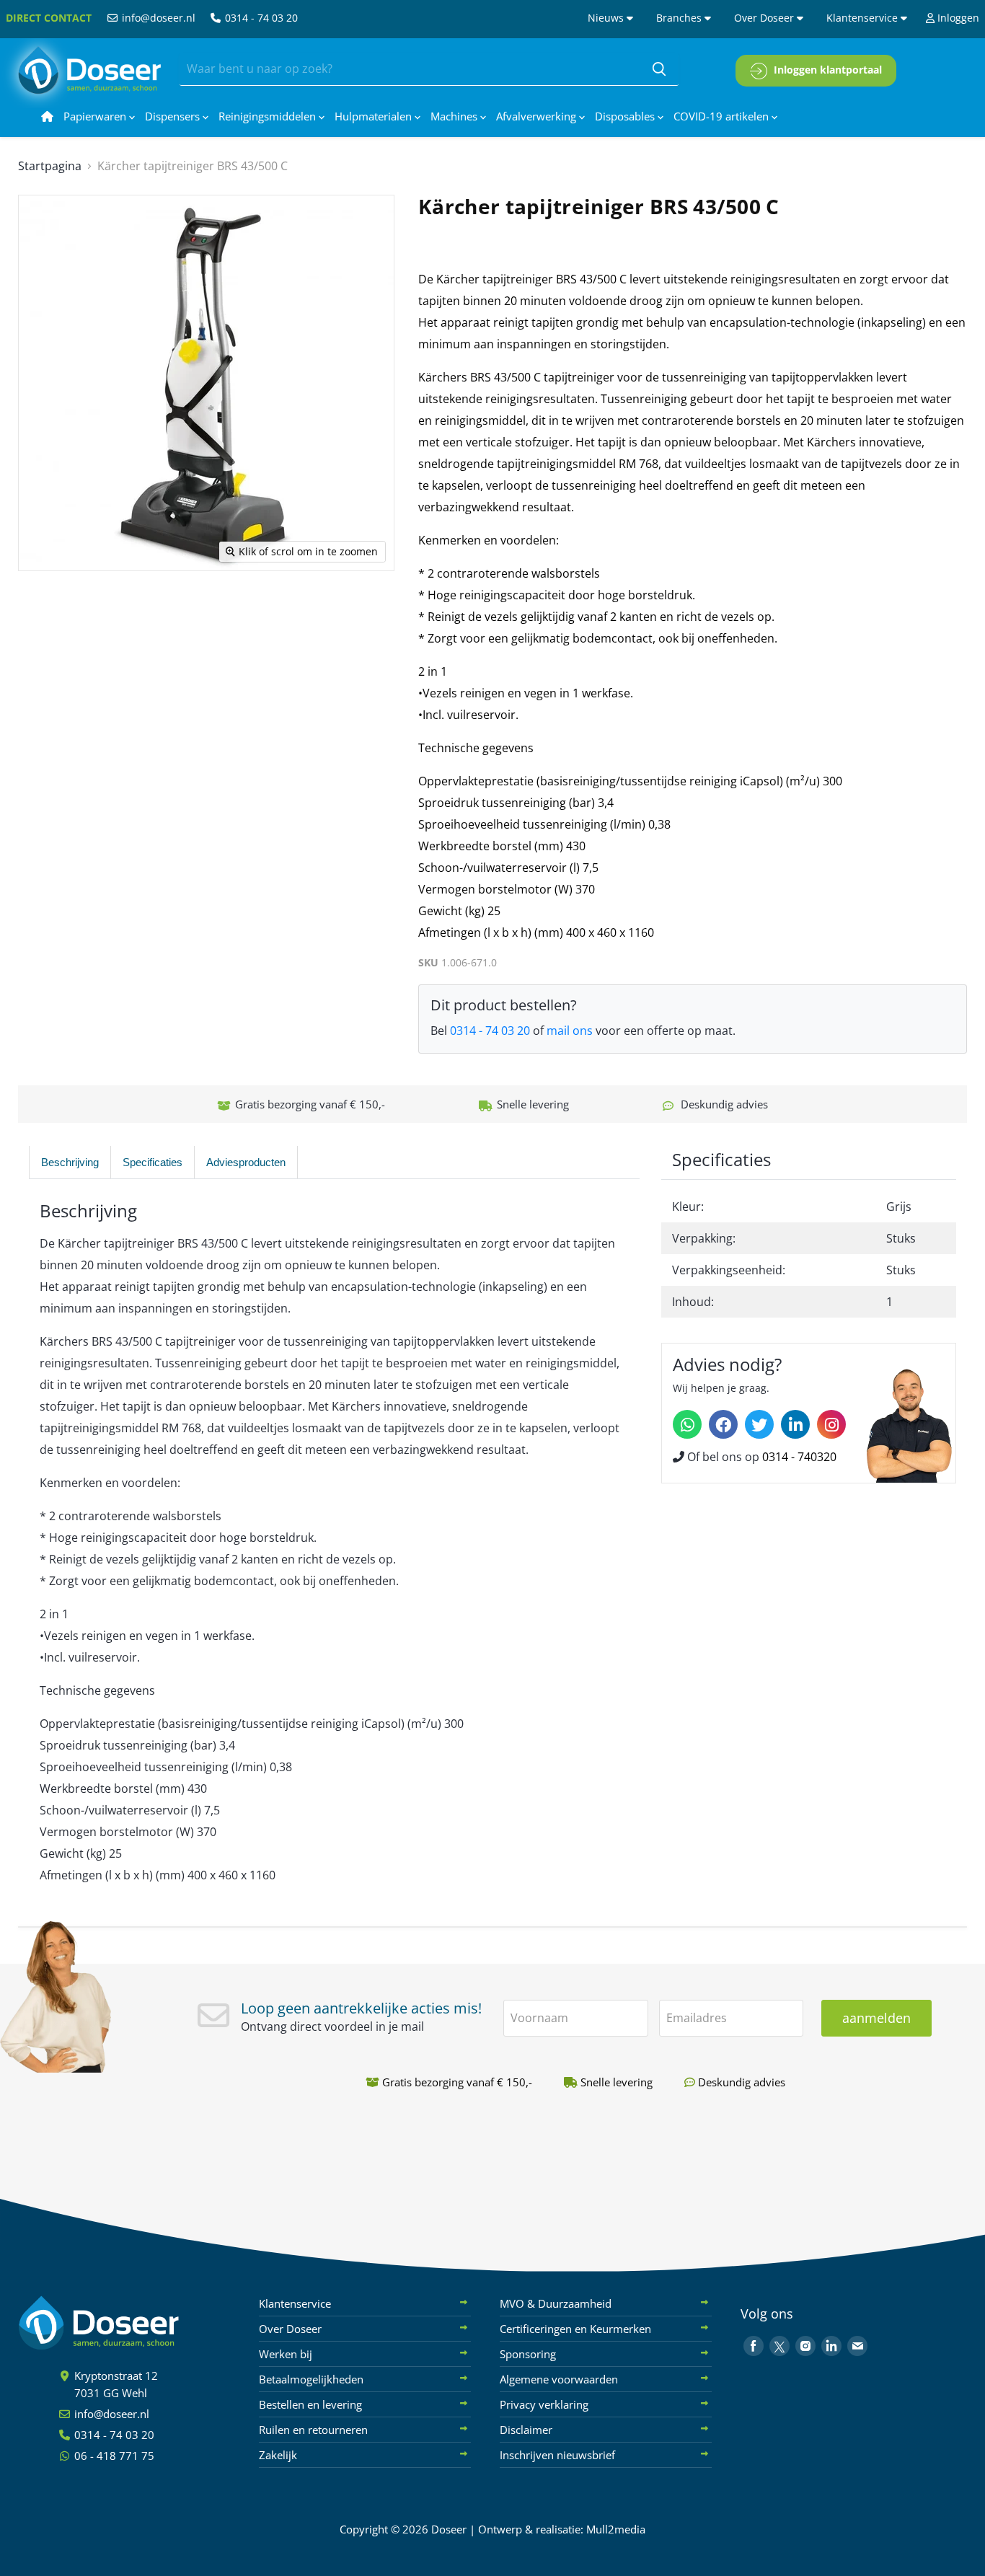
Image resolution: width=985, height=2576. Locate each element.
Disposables (626, 116)
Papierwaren (96, 116)
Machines (455, 116)
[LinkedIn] (795, 1424)
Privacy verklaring (544, 2404)
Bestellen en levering (310, 2404)
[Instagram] (831, 1424)
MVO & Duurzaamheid (556, 2303)
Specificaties (153, 1162)
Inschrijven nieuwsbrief (557, 2455)
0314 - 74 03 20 (260, 18)
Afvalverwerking (538, 116)
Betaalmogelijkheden (311, 2379)
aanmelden (876, 2018)
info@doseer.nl (157, 18)
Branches (680, 18)
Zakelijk (278, 2455)
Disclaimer (526, 2430)
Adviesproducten (246, 1162)
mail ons (570, 1031)
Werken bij (286, 2354)
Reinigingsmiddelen (269, 116)
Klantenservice (863, 18)
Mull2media (616, 2529)
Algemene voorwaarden (559, 2379)
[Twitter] (759, 1424)
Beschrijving (70, 1162)
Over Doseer (765, 18)
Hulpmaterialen (375, 116)
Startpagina (50, 166)
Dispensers (174, 116)
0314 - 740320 (799, 1457)
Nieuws (607, 18)
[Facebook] (723, 1424)
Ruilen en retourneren (313, 2430)
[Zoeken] (659, 69)
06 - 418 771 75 (113, 2456)
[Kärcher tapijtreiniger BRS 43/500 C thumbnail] (45, 613)
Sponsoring (528, 2354)
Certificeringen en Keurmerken (575, 2329)
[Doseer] (126, 2323)
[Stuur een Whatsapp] (687, 1424)
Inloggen (957, 18)
